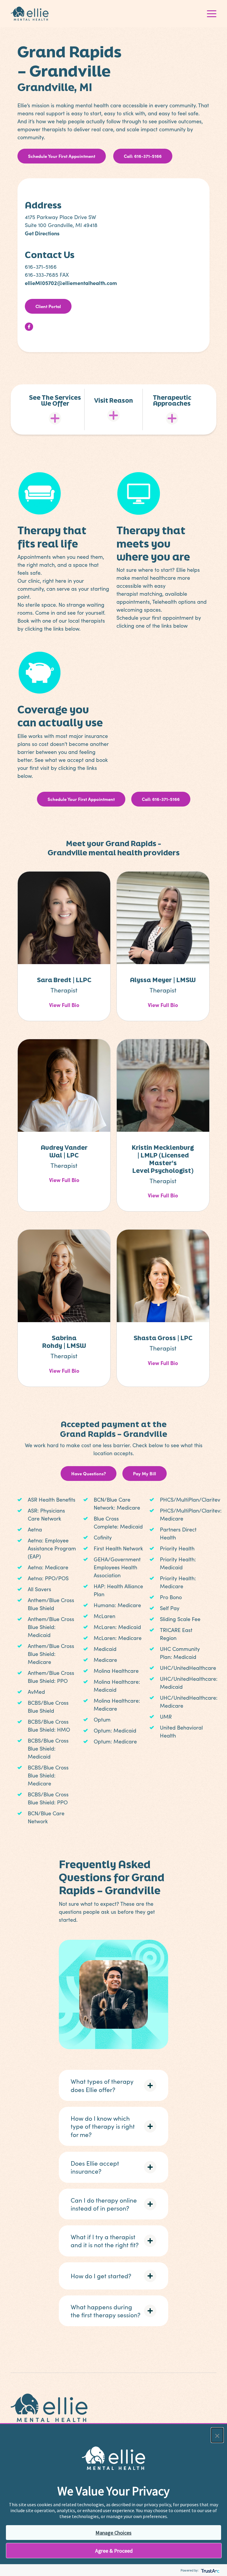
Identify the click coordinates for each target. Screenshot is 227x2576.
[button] (114, 2085)
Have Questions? (89, 1473)
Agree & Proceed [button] (114, 2551)
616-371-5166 (41, 267)
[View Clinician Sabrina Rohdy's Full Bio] (64, 1275)
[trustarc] (210, 2570)
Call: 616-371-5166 (143, 156)
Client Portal (48, 306)
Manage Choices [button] (113, 2533)
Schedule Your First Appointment (62, 156)
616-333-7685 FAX (47, 275)
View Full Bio (64, 1005)
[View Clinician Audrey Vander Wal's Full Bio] (64, 1084)
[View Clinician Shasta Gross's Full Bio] (163, 1275)
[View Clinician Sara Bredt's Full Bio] (64, 917)
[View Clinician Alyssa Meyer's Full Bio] (163, 917)
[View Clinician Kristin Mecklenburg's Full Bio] (163, 1084)
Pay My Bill (145, 1473)
